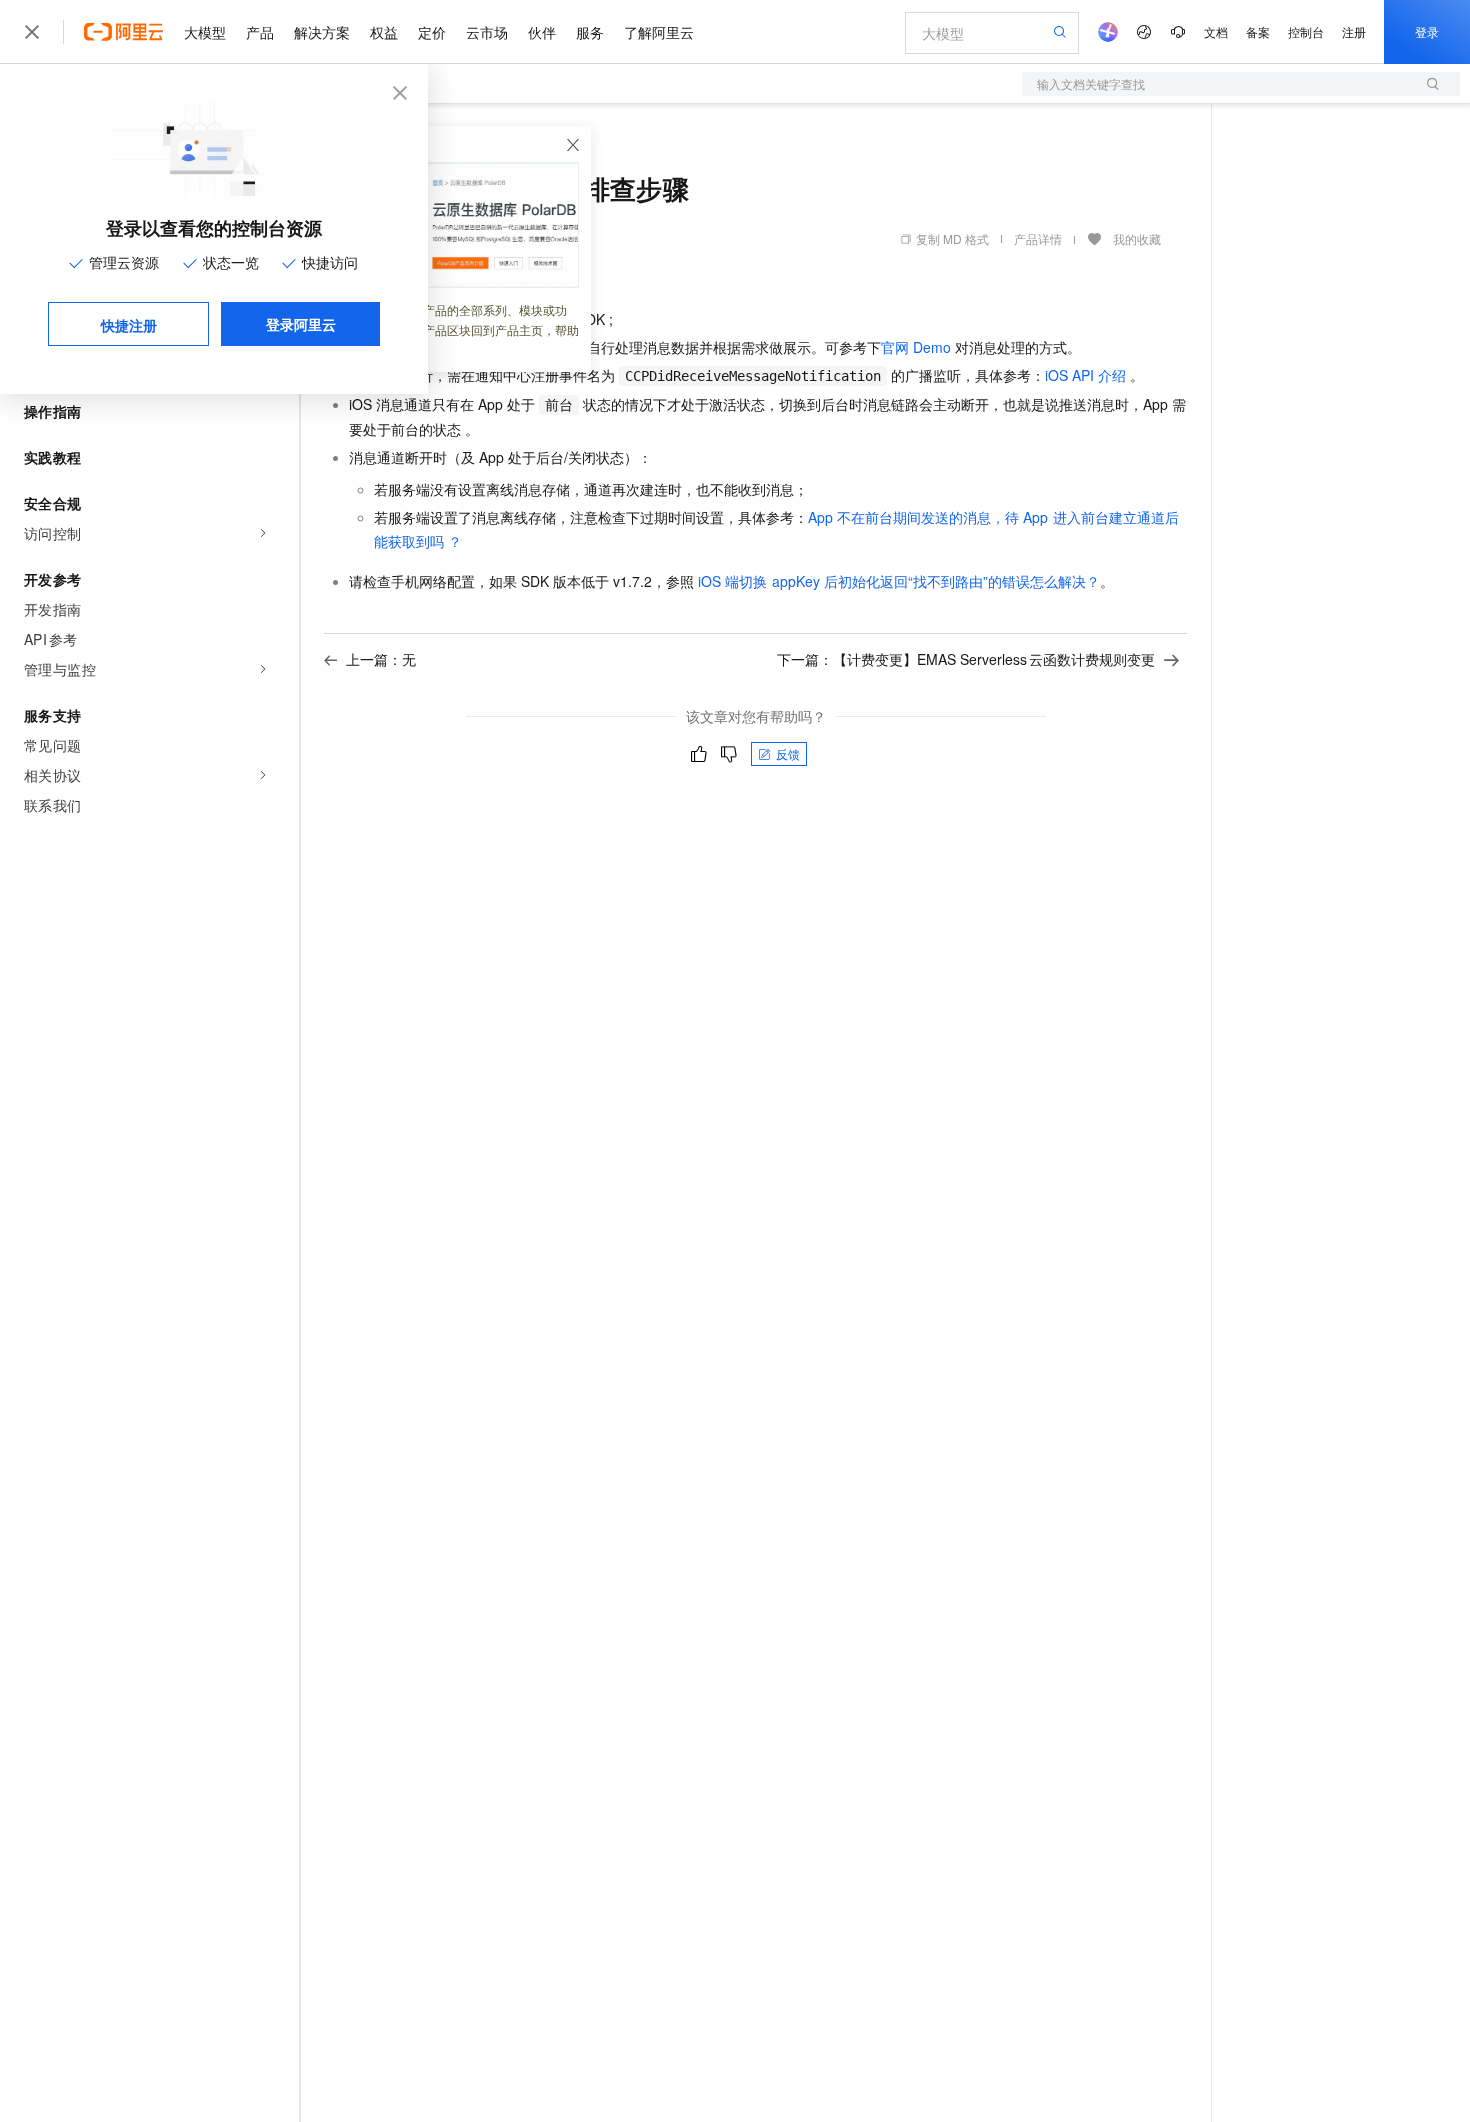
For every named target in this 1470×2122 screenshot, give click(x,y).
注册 (1354, 31)
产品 (260, 32)
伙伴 (542, 32)
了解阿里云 (659, 32)
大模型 (205, 32)
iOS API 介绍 (1085, 375)
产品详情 (1038, 238)
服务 (590, 32)
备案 (1258, 31)
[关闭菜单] (32, 32)
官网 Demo (916, 347)
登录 (1427, 31)
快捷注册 (129, 325)
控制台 (1306, 31)
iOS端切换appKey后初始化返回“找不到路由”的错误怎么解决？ (899, 581)
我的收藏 (1137, 238)
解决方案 (322, 32)
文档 (1216, 31)
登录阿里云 (301, 324)
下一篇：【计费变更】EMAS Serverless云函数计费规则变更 (966, 659)
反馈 (788, 753)
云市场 (487, 32)
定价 (432, 32)
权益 (384, 32)
